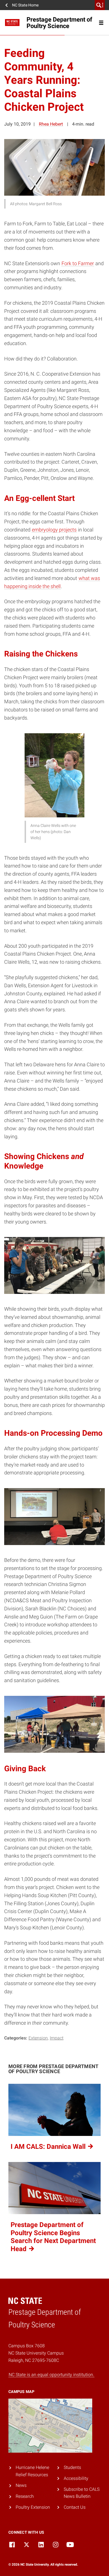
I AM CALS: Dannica (49, 2147)
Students (72, 2467)
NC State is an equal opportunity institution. (51, 2375)
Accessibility (76, 2478)
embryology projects (54, 530)
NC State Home (25, 5)
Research (25, 2496)
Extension (38, 2038)
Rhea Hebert (51, 124)
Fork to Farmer (78, 263)
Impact (57, 2038)
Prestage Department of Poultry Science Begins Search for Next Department (53, 2237)
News (21, 2485)
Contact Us (75, 2507)
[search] (100, 5)
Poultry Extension (33, 2507)
